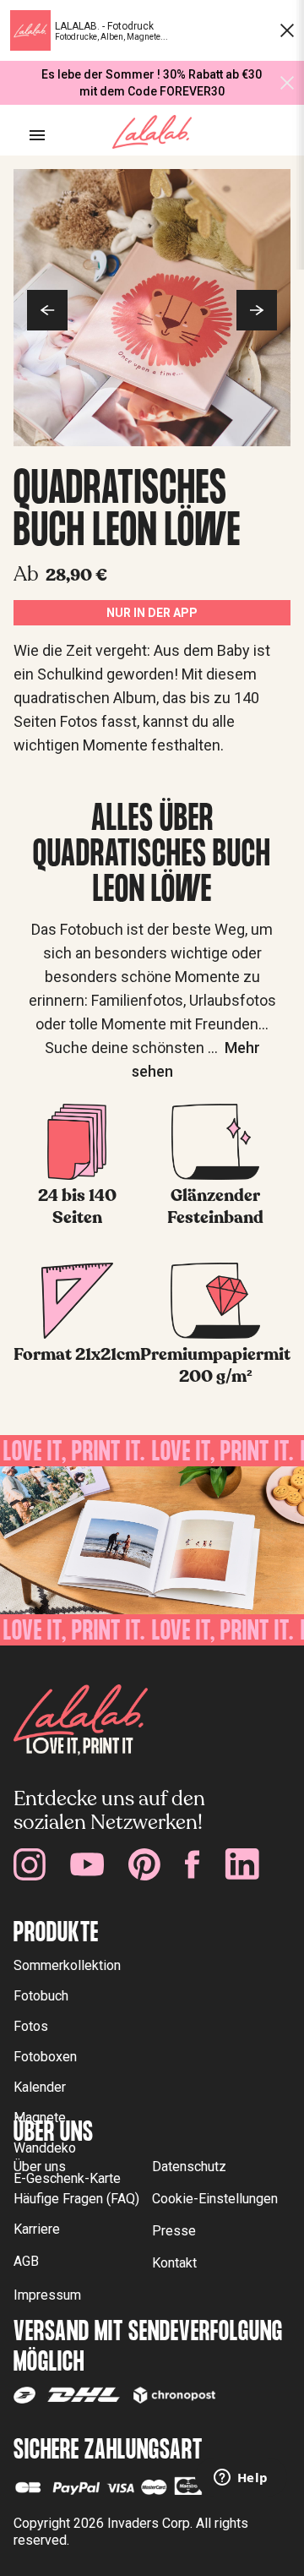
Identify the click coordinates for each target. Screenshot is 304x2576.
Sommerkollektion (67, 1965)
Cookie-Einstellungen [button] (215, 2199)
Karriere (37, 2229)
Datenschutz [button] (189, 2167)
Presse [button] (174, 2231)
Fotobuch (41, 1996)
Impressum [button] (47, 2295)
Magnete (40, 2118)
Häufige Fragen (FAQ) (76, 2199)
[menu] (37, 135)
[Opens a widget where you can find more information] (241, 2479)
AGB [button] (26, 2261)
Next (257, 310)
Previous (47, 310)
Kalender (40, 2087)
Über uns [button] (40, 2167)
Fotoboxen (45, 2057)
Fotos (31, 2026)
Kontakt (174, 2263)
